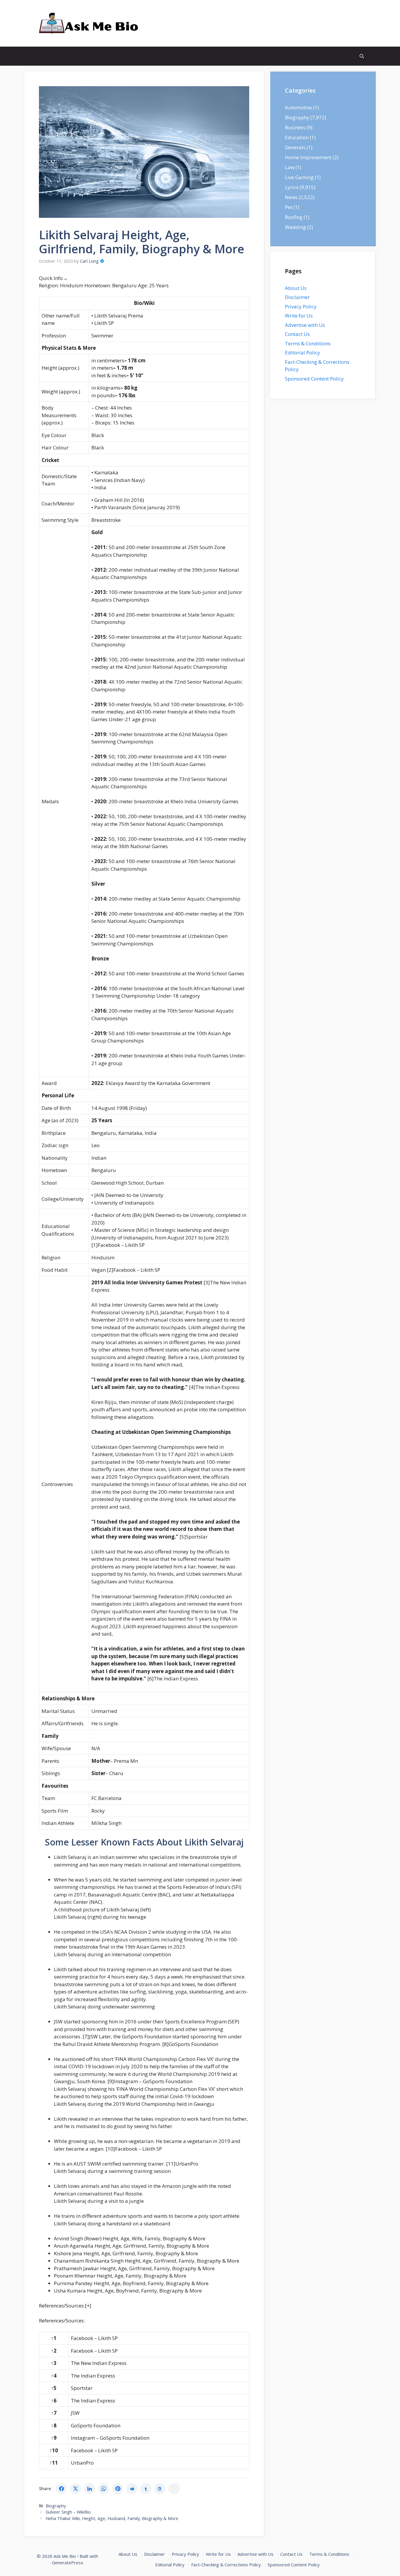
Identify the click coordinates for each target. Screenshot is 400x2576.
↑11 (54, 2463)
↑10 (54, 2450)
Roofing (294, 217)
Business (295, 127)
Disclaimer (297, 297)
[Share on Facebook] (61, 2489)
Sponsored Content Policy (314, 379)
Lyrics (292, 187)
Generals (295, 147)
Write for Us (299, 316)
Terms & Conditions (308, 343)
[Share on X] (76, 2489)
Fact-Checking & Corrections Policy (226, 2565)
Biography (56, 2506)
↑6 (54, 2401)
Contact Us (297, 334)
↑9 (54, 2438)
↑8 (54, 2425)
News (291, 197)
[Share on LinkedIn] (90, 2489)
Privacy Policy (301, 306)
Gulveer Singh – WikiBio (68, 2512)
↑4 (54, 2376)
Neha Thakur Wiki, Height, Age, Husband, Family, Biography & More (112, 2518)
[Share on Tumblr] (146, 2489)
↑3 (54, 2363)
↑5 (54, 2388)
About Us (296, 288)
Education (297, 137)
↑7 (54, 2413)
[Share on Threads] (160, 2489)
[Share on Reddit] (132, 2489)
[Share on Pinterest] (118, 2489)
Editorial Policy (302, 353)
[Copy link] (174, 2489)
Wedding (295, 227)
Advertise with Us (305, 325)
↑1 (54, 2338)
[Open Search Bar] (362, 56)
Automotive (298, 107)
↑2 (54, 2351)
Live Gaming (299, 177)
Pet (289, 207)
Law (290, 167)
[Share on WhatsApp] (104, 2489)
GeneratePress (67, 2563)
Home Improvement (308, 157)
